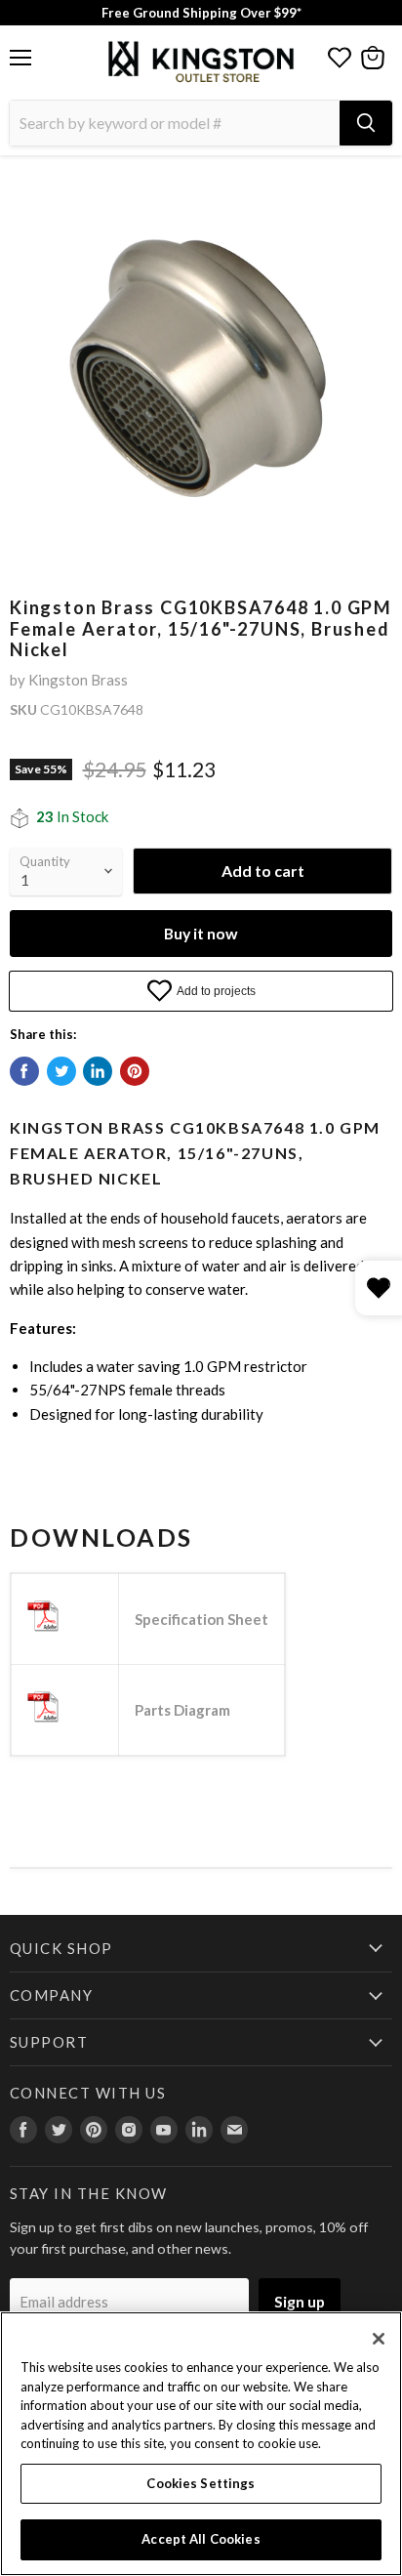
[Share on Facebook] (24, 1071)
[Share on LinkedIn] (98, 1071)
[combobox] (175, 123)
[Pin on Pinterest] (135, 1071)
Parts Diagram (182, 1710)
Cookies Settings (201, 2483)
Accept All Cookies (201, 2539)
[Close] (379, 2339)
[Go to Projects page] (340, 58)
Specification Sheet (201, 1619)
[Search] (366, 123)
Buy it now (201, 933)
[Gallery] (201, 365)
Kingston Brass (78, 680)
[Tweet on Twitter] (61, 1071)
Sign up (300, 2301)
